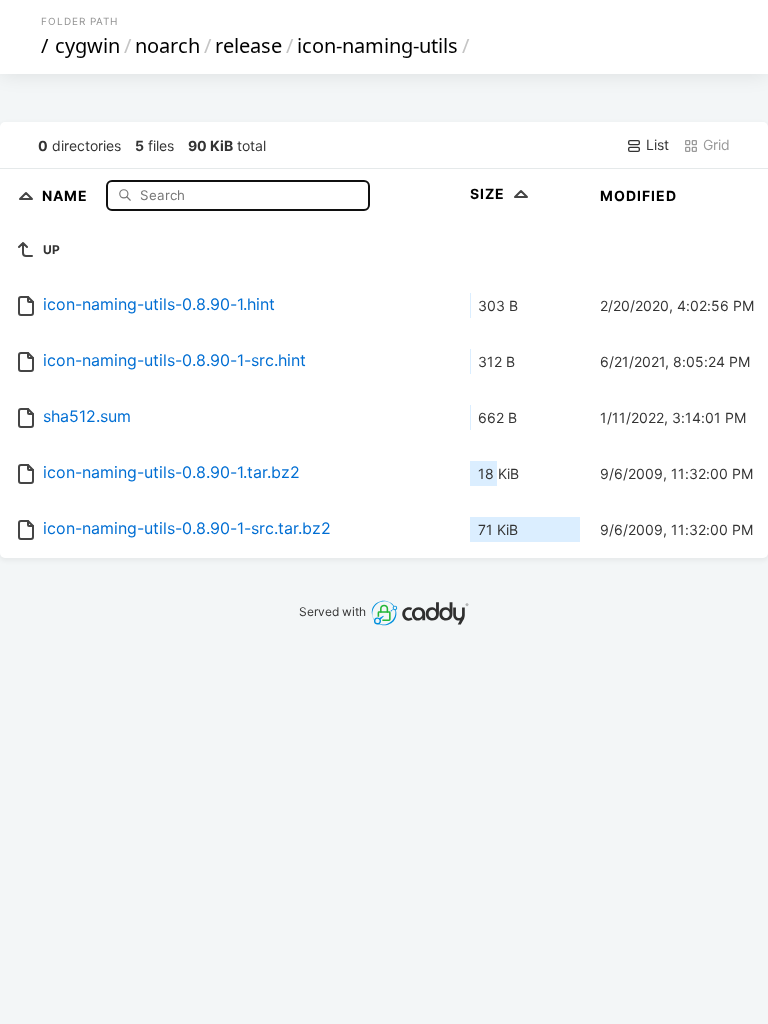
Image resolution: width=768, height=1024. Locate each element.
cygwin (87, 45)
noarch (167, 45)
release (248, 45)
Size (489, 193)
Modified (638, 195)
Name (67, 194)
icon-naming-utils (377, 45)
